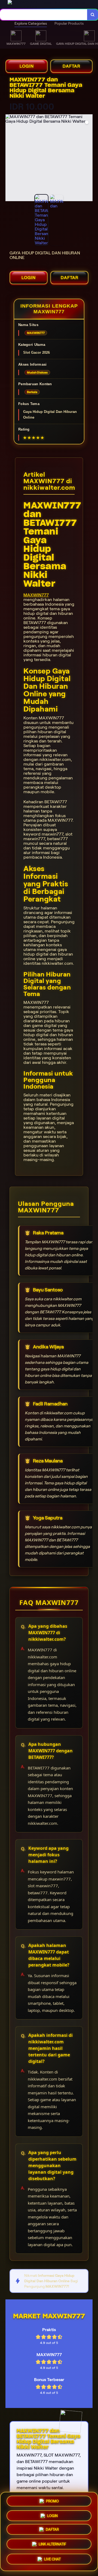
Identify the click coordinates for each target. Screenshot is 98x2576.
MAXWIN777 (36, 595)
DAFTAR (71, 66)
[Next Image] (88, 159)
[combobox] (44, 15)
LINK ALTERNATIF (52, 2544)
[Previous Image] (10, 159)
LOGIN (27, 66)
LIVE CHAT (52, 2559)
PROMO (52, 2502)
